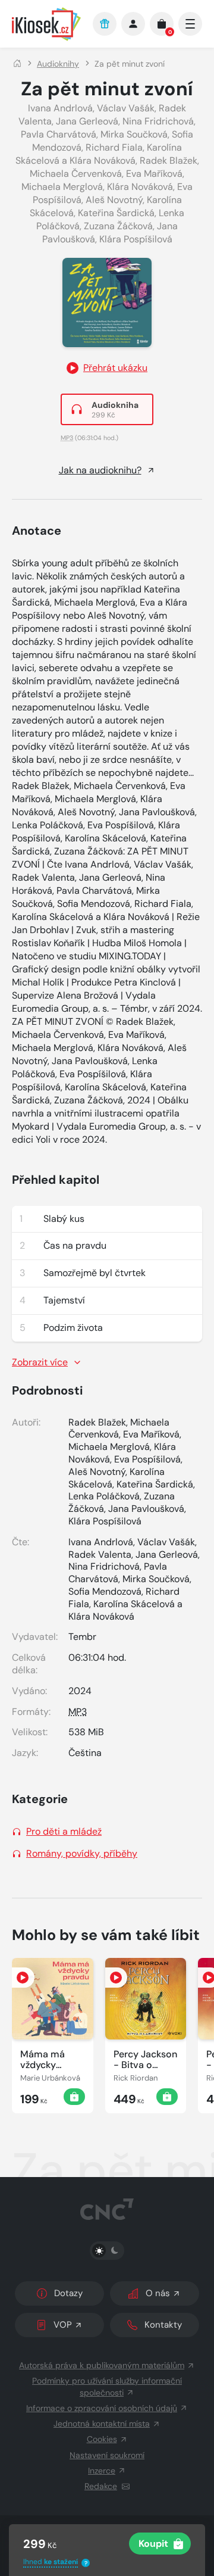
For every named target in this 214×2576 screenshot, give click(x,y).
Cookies (102, 2439)
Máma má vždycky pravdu (43, 2060)
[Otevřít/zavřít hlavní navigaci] (190, 24)
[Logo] (46, 24)
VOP (63, 2325)
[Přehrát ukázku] (23, 1978)
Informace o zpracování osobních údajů (102, 2408)
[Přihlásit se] (133, 24)
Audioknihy (58, 64)
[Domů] (17, 64)
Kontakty (163, 2325)
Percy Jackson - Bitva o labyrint (145, 2060)
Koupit (153, 2544)
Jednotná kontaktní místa (102, 2424)
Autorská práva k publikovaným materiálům (102, 2365)
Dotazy (68, 2293)
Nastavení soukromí (107, 2455)
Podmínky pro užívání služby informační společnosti (107, 2386)
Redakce (101, 2486)
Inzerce (102, 2471)
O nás (158, 2293)
